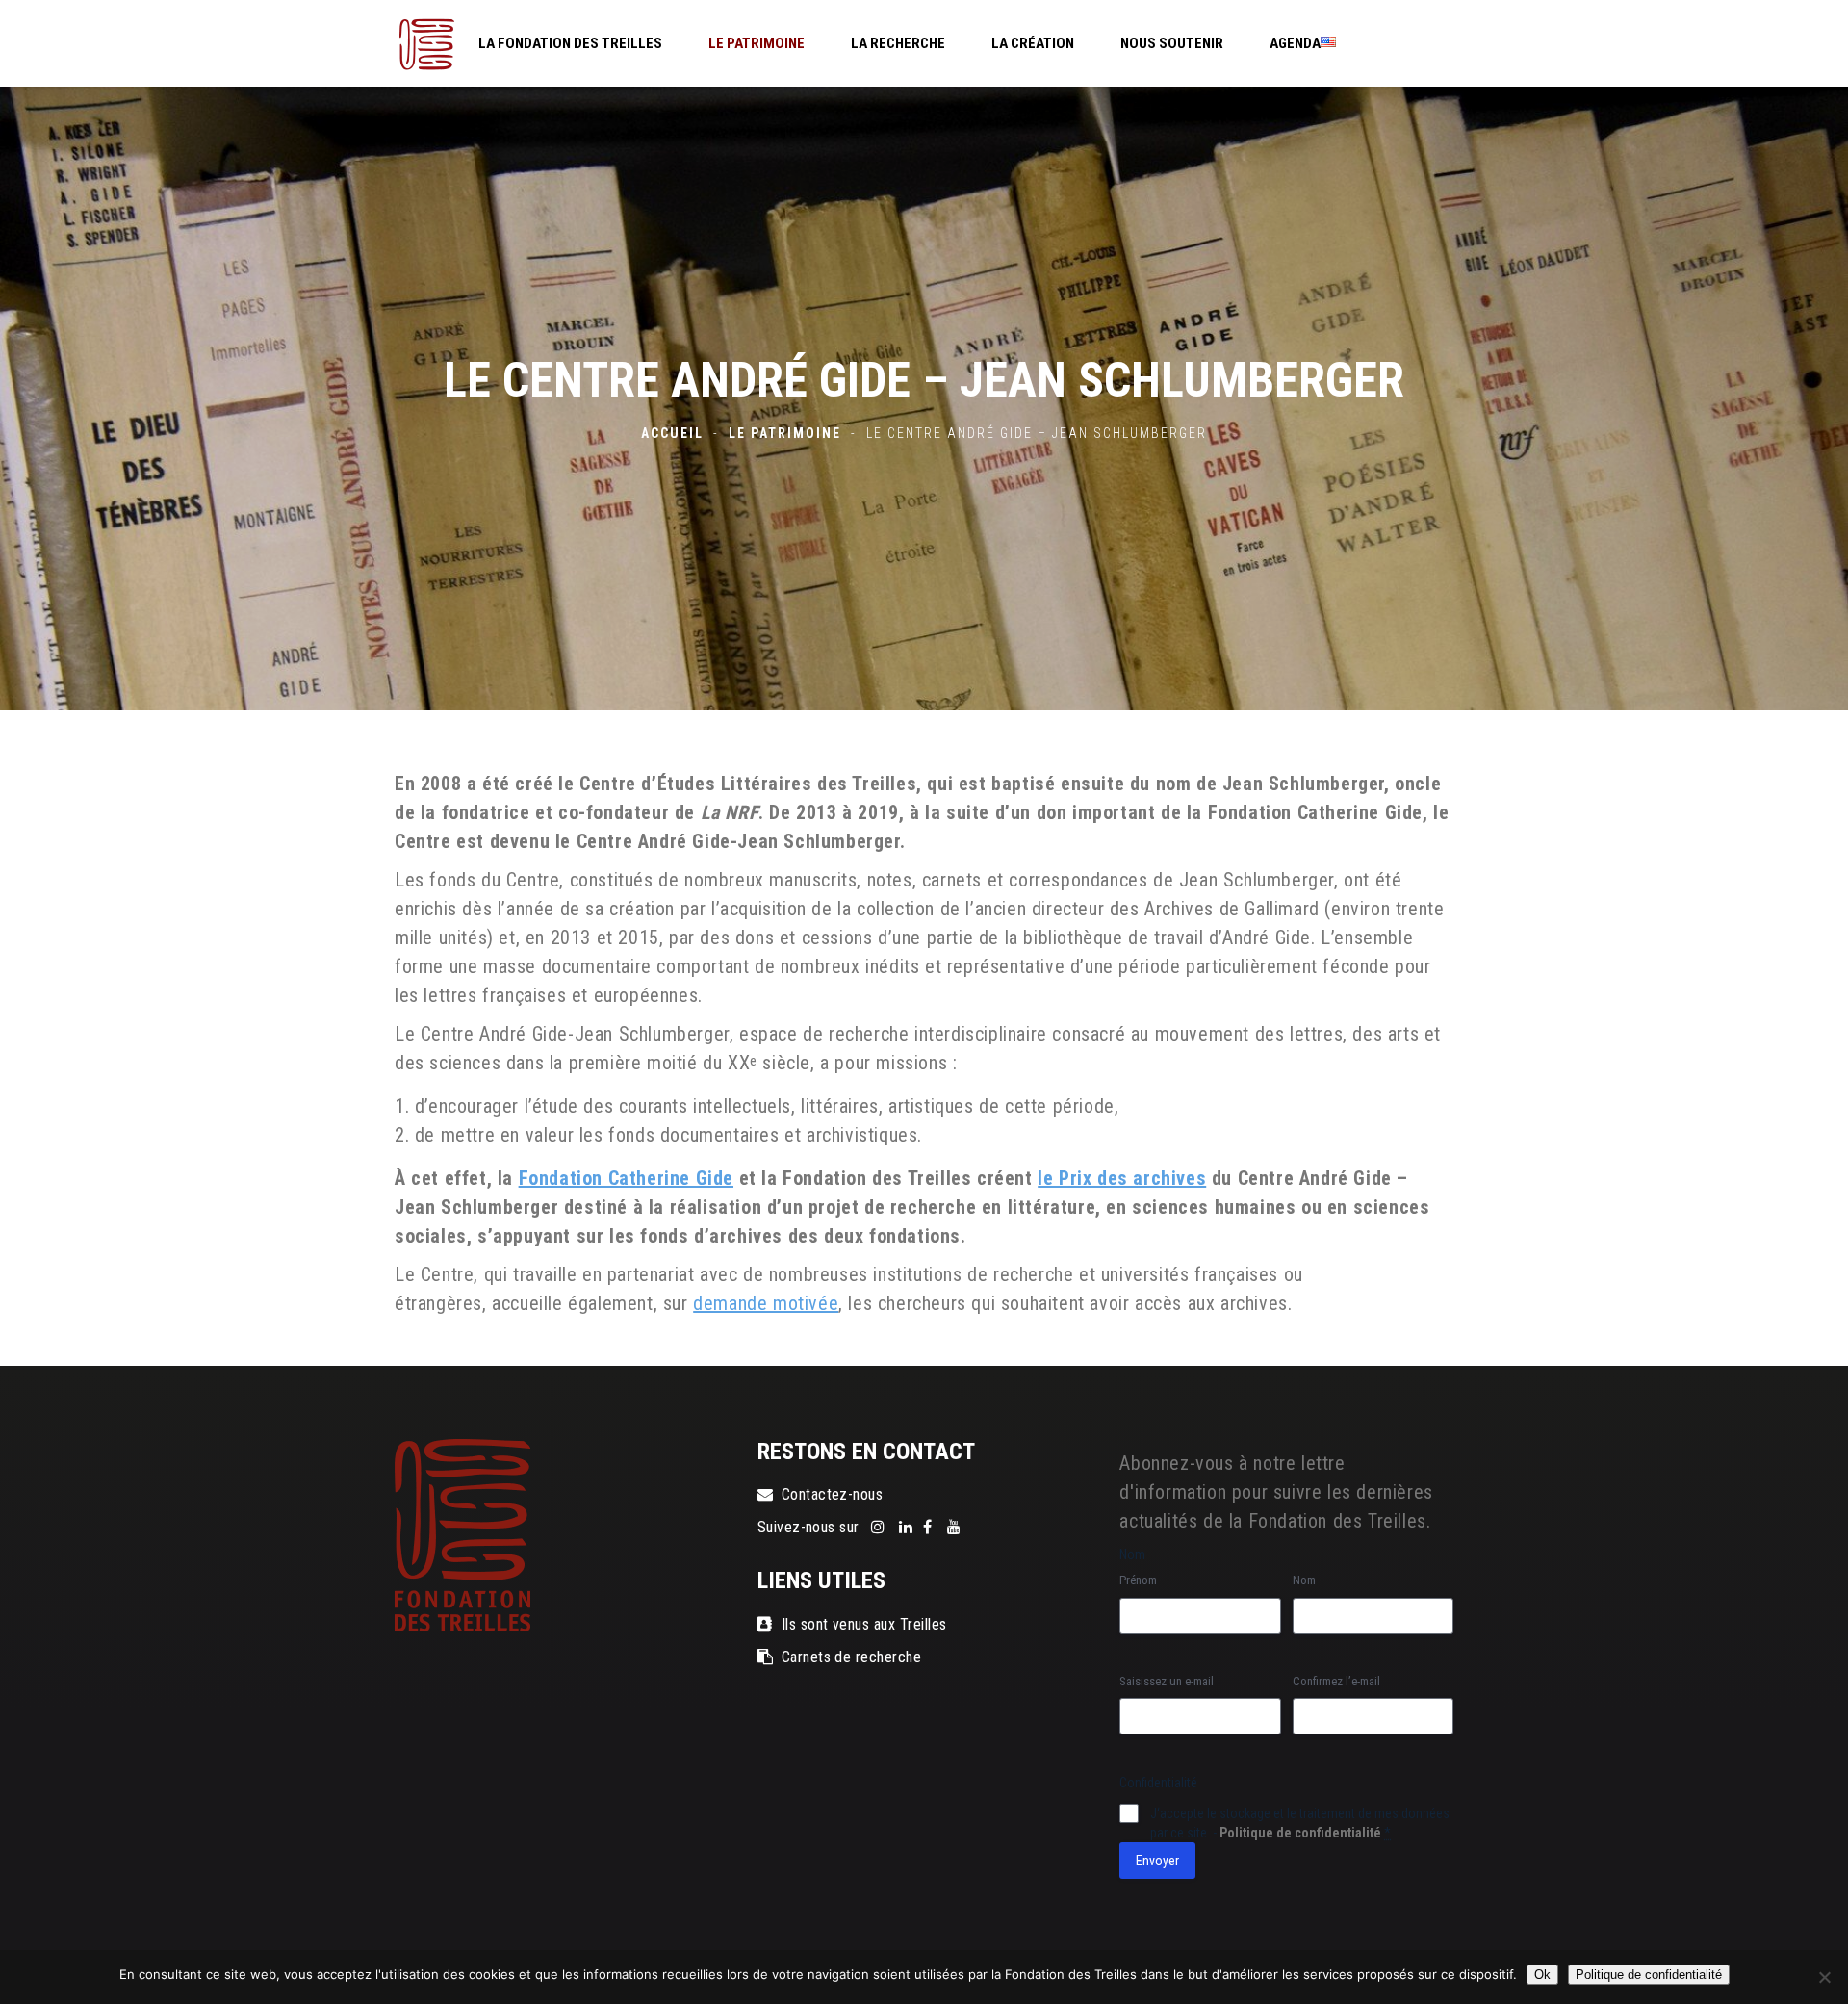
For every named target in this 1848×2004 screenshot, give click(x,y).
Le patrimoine (785, 433)
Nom (1304, 1580)
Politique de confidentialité (1300, 1833)
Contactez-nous (833, 1494)
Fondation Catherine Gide (626, 1178)
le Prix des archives (1122, 1178)
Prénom (1138, 1580)
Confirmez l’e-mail (1336, 1681)
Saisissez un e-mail (1167, 1681)
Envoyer (1157, 1861)
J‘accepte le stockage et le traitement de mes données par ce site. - (1300, 1823)
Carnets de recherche (852, 1657)
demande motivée (766, 1303)
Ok (1542, 1975)
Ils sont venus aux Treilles (864, 1624)
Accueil (672, 433)
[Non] (1824, 1977)
